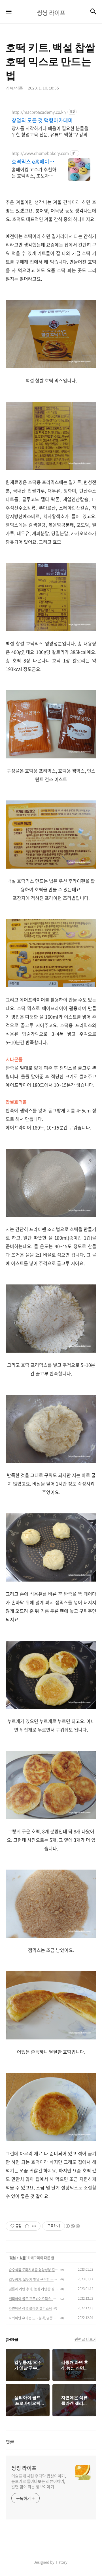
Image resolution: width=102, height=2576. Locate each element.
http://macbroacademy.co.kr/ (39, 112)
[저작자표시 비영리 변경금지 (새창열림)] (73, 2226)
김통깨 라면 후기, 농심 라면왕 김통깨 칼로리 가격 (34, 2289)
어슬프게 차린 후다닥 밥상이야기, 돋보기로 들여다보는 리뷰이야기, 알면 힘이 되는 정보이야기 (39, 2481)
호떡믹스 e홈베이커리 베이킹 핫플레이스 (33, 162)
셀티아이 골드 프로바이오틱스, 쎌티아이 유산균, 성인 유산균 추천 (34, 2299)
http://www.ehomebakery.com (40, 153)
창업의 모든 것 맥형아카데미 (42, 120)
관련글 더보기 (86, 2339)
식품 (23, 2258)
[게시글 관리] (34, 2226)
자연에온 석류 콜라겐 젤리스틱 (30, 2308)
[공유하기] (27, 2226)
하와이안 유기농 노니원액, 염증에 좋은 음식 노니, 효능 (34, 2318)
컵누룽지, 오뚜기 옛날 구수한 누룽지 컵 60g (34, 2279)
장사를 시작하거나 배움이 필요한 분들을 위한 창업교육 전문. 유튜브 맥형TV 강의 (50, 131)
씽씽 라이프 (24, 2468)
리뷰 (13, 2258)
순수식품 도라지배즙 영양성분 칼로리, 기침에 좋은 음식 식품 (34, 2270)
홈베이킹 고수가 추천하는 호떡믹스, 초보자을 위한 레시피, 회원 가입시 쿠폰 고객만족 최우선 (34, 172)
